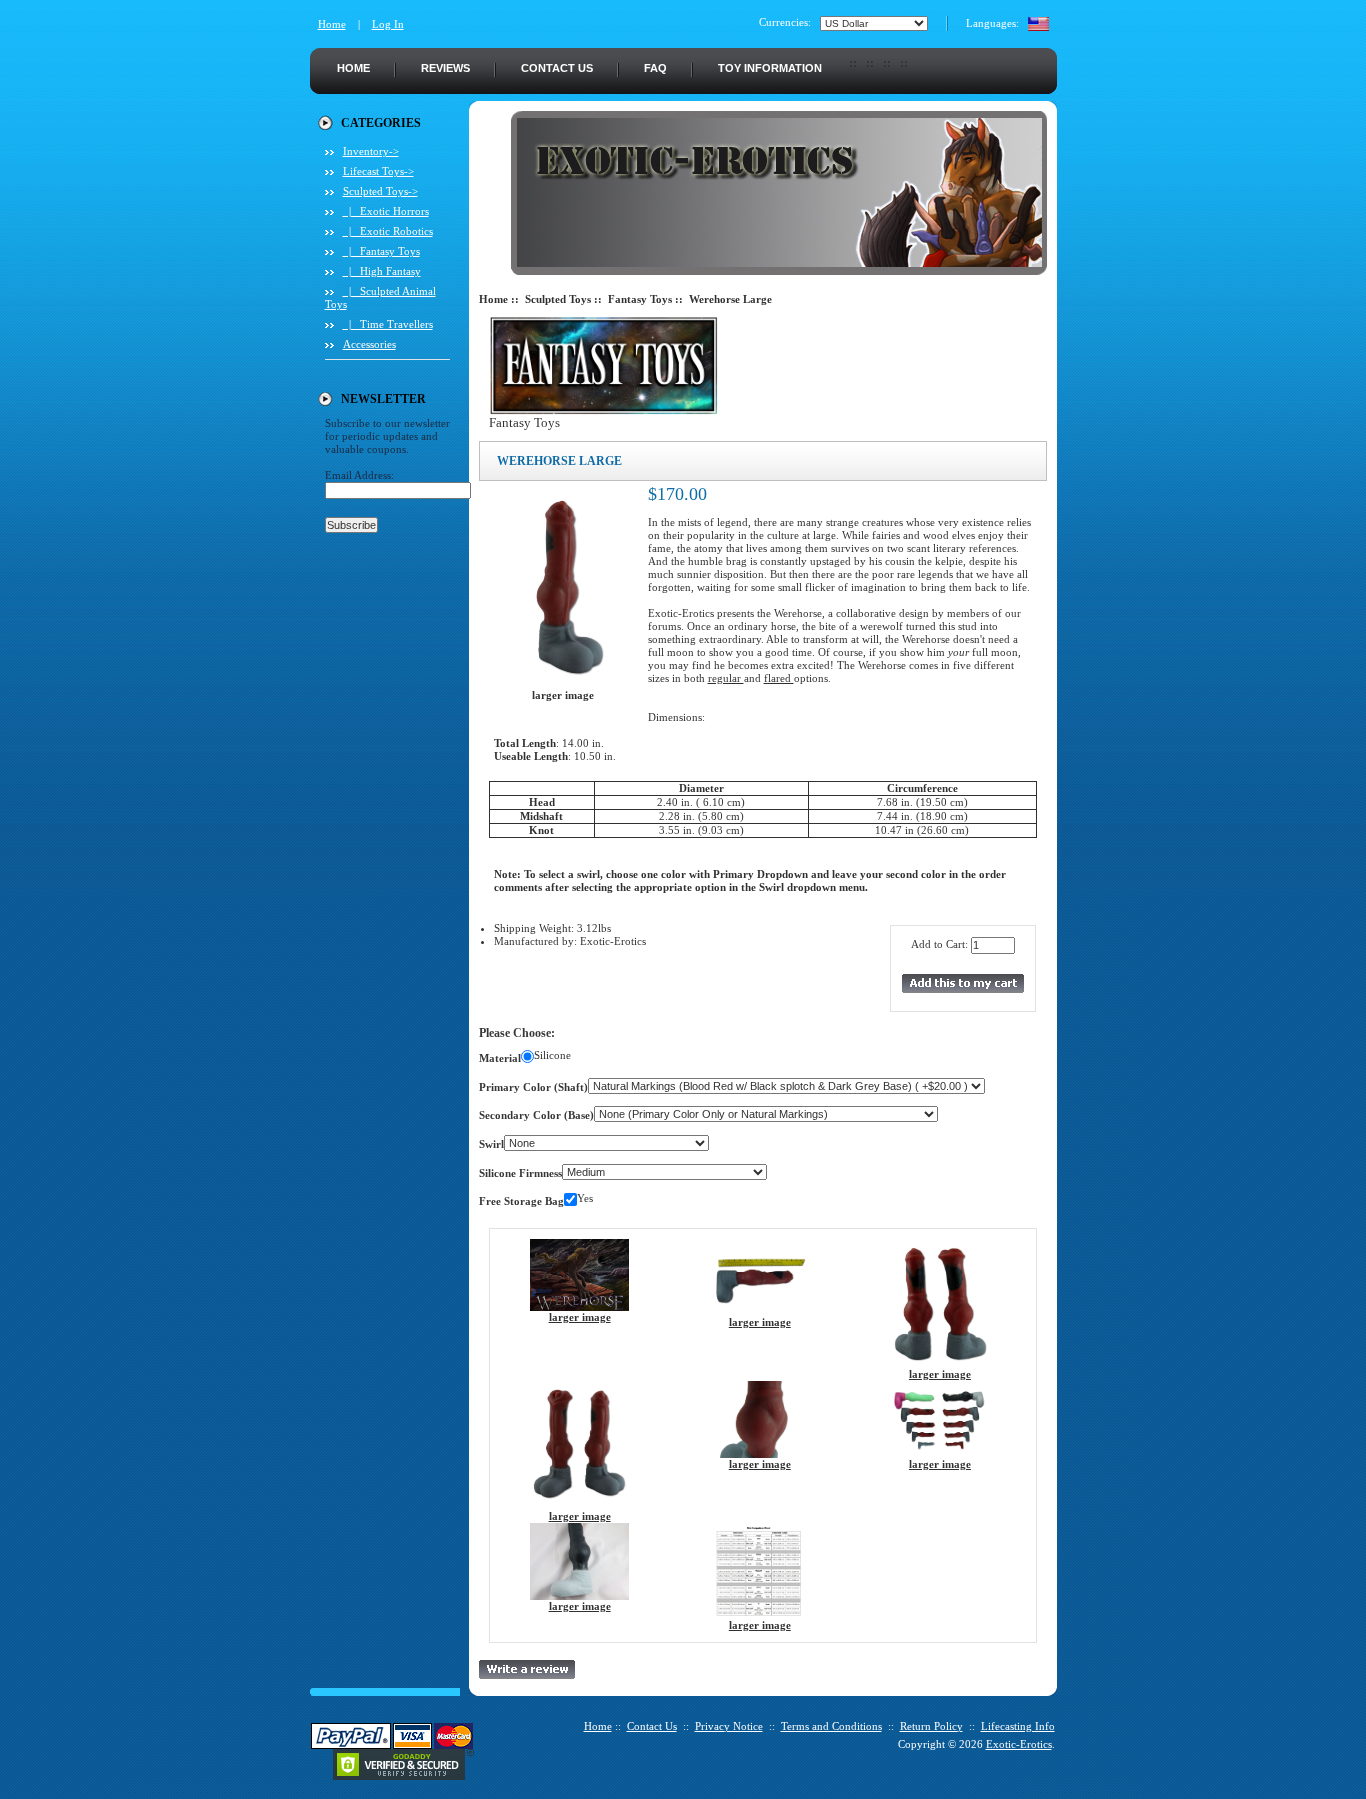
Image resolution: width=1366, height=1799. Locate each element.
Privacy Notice (729, 1726)
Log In (388, 24)
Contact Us (557, 68)
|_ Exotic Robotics (388, 231)
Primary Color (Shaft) (533, 1087)
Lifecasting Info (1018, 1726)
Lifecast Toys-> (378, 171)
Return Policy (931, 1726)
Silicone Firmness (520, 1173)
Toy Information (770, 68)
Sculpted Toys (558, 299)
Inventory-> (371, 151)
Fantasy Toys (640, 299)
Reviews (445, 68)
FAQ (655, 68)
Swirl (491, 1144)
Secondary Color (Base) (536, 1115)
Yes (585, 1198)
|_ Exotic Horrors (386, 211)
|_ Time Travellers (388, 324)
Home (332, 24)
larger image (580, 1317)
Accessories (369, 344)
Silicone (552, 1055)
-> (380, 191)
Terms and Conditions (831, 1726)
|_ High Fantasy (382, 271)
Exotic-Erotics (1019, 1744)
